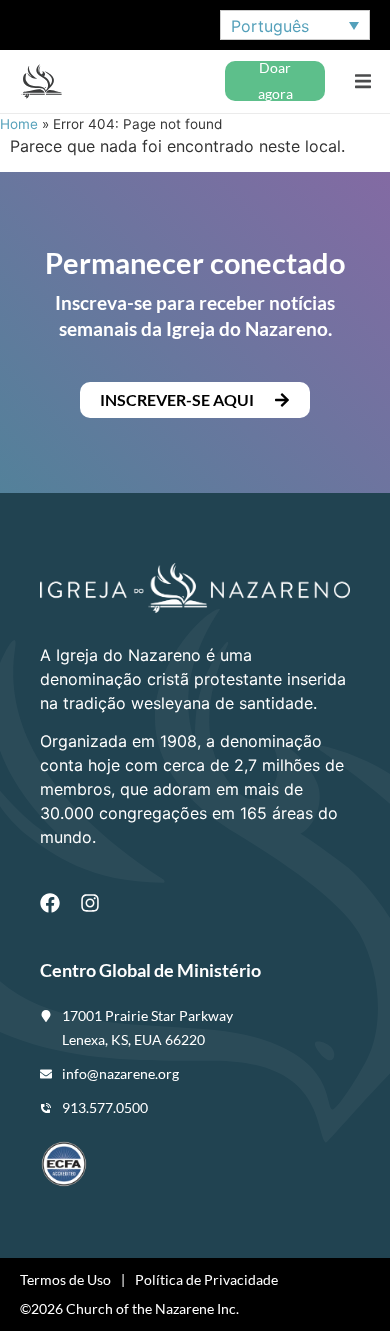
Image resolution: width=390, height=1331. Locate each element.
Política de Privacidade (206, 1279)
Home (19, 124)
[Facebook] (50, 903)
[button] (362, 81)
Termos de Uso (65, 1279)
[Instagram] (90, 903)
